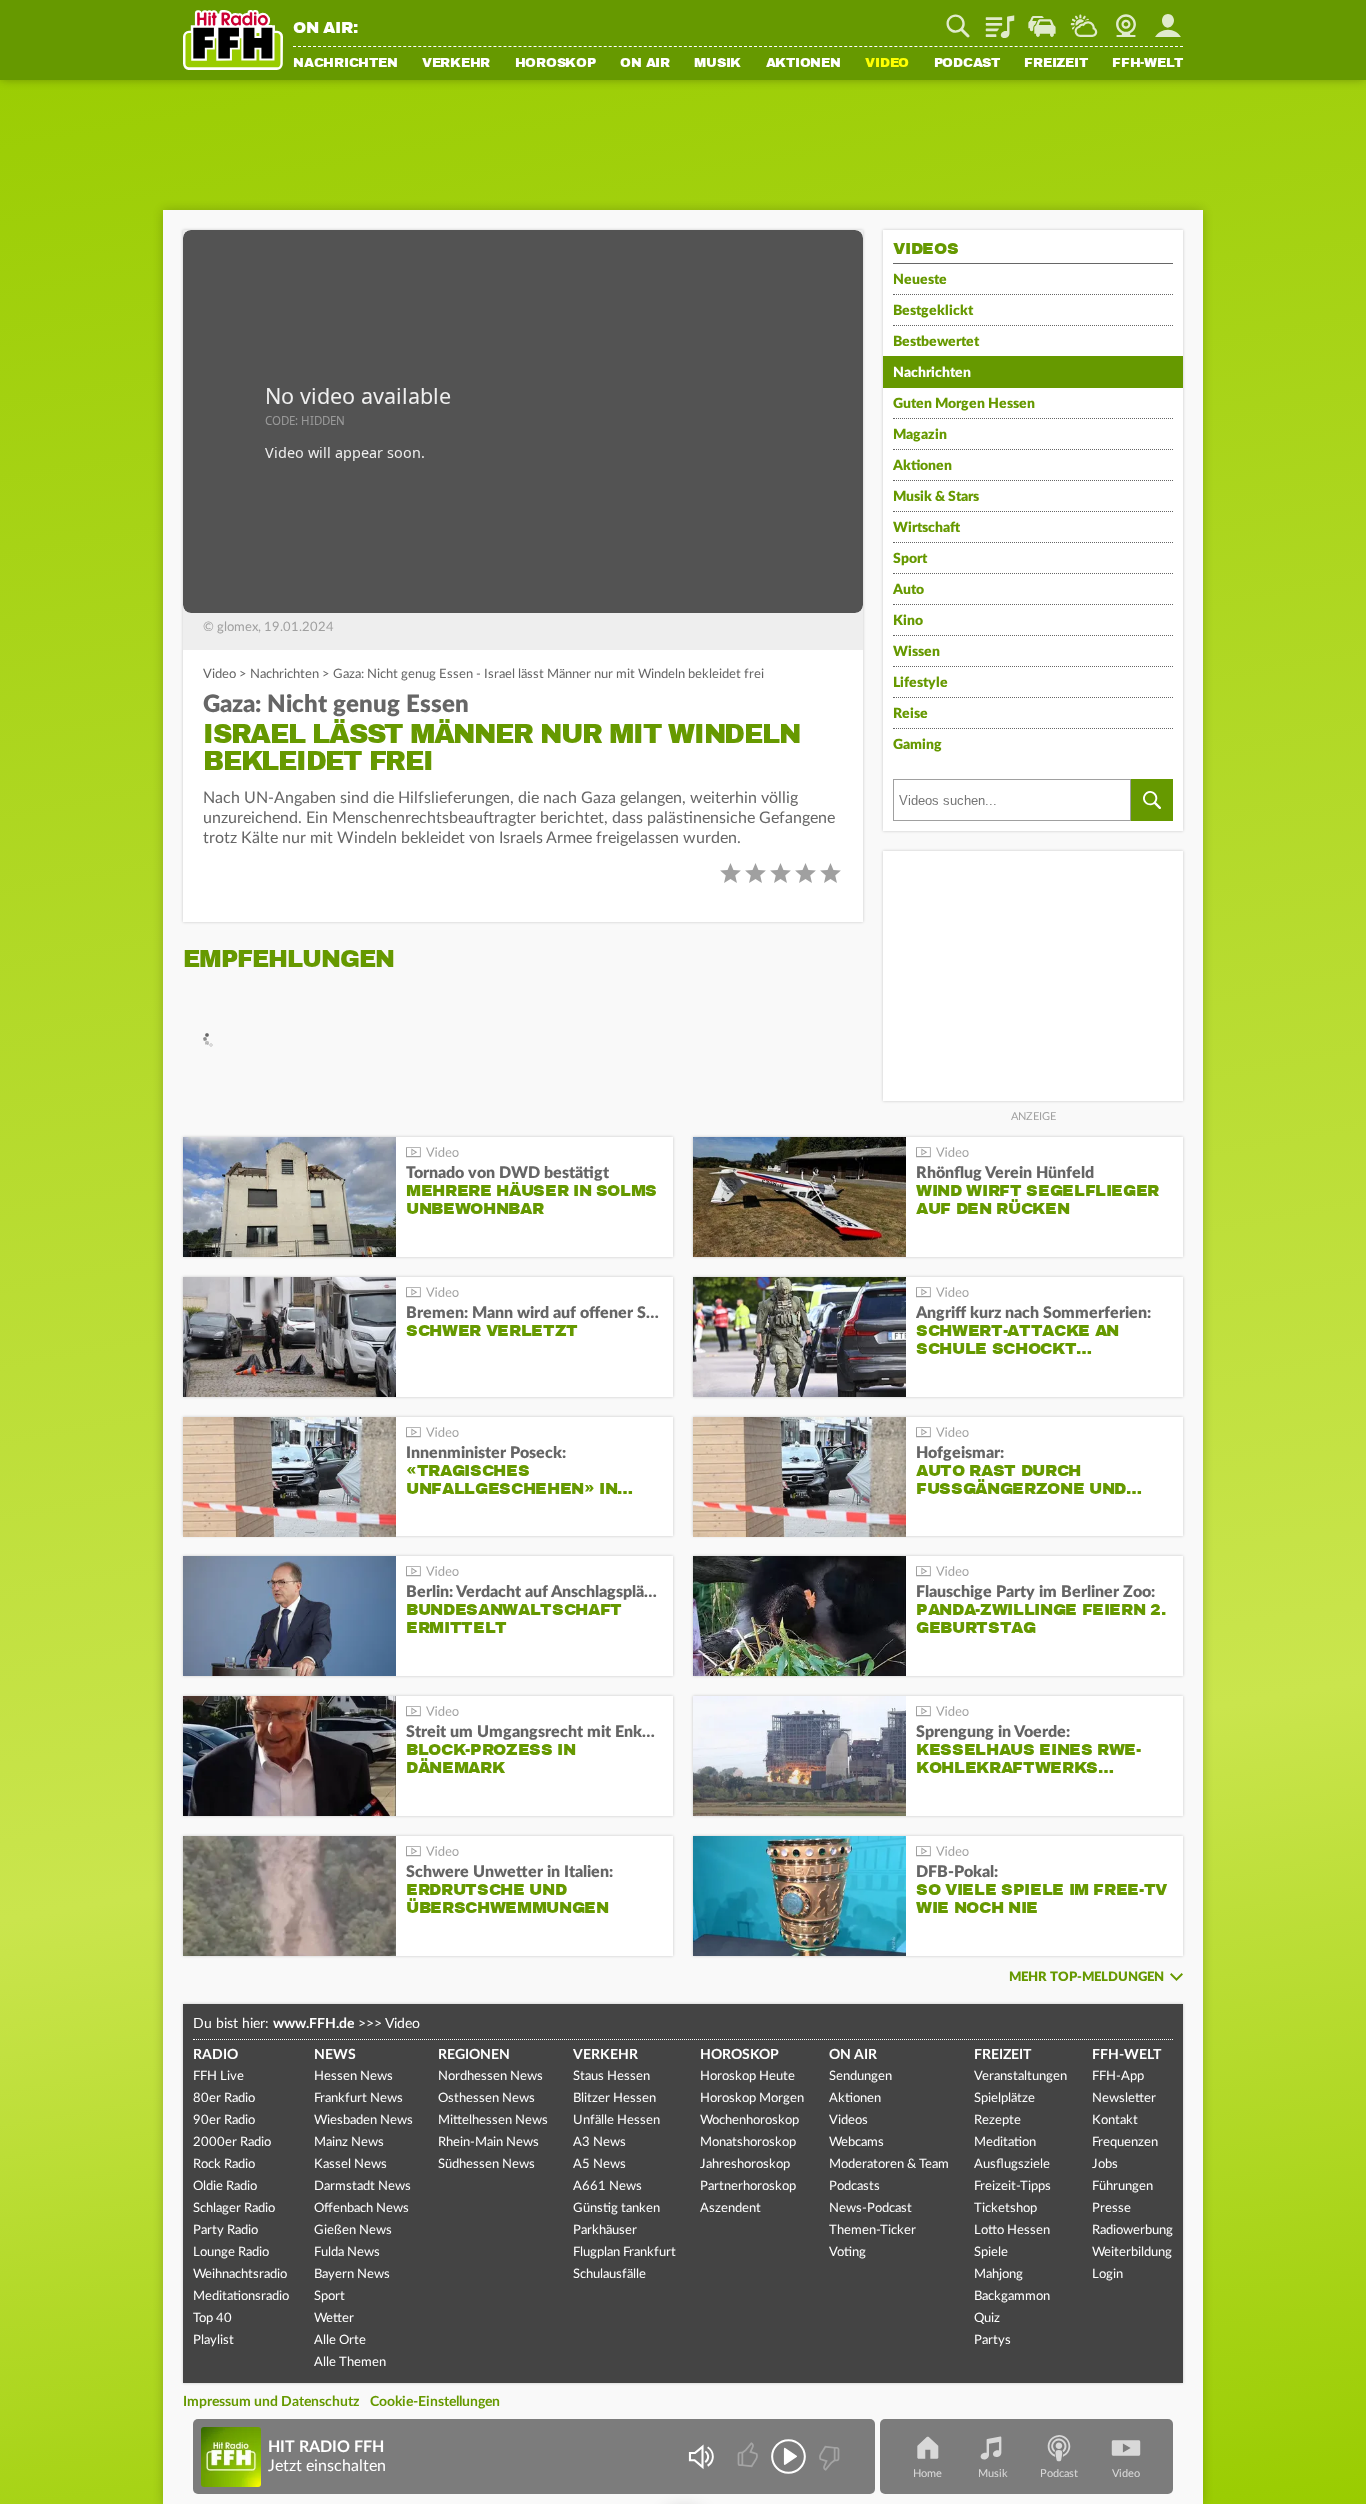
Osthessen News (486, 2098)
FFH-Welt (1147, 64)
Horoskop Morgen (752, 2098)
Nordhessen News (490, 2076)
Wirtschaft (926, 528)
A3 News (599, 2142)
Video (887, 64)
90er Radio (224, 2120)
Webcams (856, 2142)
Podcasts (854, 2186)
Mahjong (998, 2274)
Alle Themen (350, 2362)
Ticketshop (1005, 2208)
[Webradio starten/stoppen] (788, 2456)
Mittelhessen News (493, 2120)
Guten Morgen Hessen (964, 404)
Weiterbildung (1132, 2252)
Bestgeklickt (933, 311)
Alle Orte (340, 2340)
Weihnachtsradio (240, 2274)
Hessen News (353, 2076)
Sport (910, 559)
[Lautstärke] (700, 2456)
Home (927, 2473)
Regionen (474, 2055)
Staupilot (1042, 19)
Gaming (917, 745)
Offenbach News (361, 2208)
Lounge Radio (231, 2252)
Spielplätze (1004, 2098)
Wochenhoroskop (749, 2120)
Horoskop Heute (747, 2076)
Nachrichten (345, 64)
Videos (848, 2120)
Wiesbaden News (363, 2120)
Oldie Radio (225, 2186)
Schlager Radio (234, 2208)
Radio (215, 2055)
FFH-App (1118, 2076)
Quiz (987, 2318)
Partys (992, 2340)
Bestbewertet (936, 342)
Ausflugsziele (1012, 2164)
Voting (847, 2252)
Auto (908, 590)
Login (1107, 2274)
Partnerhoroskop (748, 2186)
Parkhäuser (605, 2230)
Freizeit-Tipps (1012, 2186)
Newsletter (1124, 2098)
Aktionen (803, 64)
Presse (1111, 2208)
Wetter (1084, 19)
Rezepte (997, 2120)
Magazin (920, 435)
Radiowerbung (1132, 2230)
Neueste (920, 280)
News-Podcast (870, 2208)
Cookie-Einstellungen (435, 2402)
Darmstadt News (362, 2186)
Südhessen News (486, 2164)
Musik (717, 64)
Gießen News (353, 2230)
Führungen (1122, 2186)
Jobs (1105, 2164)
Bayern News (352, 2274)
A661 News (607, 2186)
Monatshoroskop (748, 2142)
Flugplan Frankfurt (624, 2252)
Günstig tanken (616, 2208)
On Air (645, 64)
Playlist (1000, 19)
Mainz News (349, 2142)
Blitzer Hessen (614, 2098)
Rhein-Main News (488, 2142)
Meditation (1005, 2142)
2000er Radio (232, 2142)
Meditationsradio (241, 2296)
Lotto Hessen (1012, 2230)
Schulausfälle (609, 2274)
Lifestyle (920, 683)
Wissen (916, 652)
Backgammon (1012, 2296)
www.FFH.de (313, 2024)
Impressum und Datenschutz (271, 2402)
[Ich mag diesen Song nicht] (827, 2456)
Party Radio (225, 2230)
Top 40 (212, 2318)
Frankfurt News (358, 2098)
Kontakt (1115, 2120)
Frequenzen (1125, 2142)
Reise (910, 714)
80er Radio (224, 2098)
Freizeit (1055, 64)
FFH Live (218, 2076)
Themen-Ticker (872, 2230)
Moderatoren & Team (889, 2164)
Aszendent (730, 2208)
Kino (908, 621)
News (335, 2055)
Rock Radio (224, 2164)
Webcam (1126, 19)
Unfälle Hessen (616, 2120)
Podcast (967, 64)
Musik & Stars (936, 497)
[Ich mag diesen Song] (749, 2456)
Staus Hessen (611, 2076)
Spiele (991, 2252)
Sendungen (860, 2076)
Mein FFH (1168, 19)
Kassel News (350, 2164)
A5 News (599, 2164)
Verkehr (456, 64)
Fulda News (347, 2252)
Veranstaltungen (1020, 2076)
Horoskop (555, 64)
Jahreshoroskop (745, 2164)
